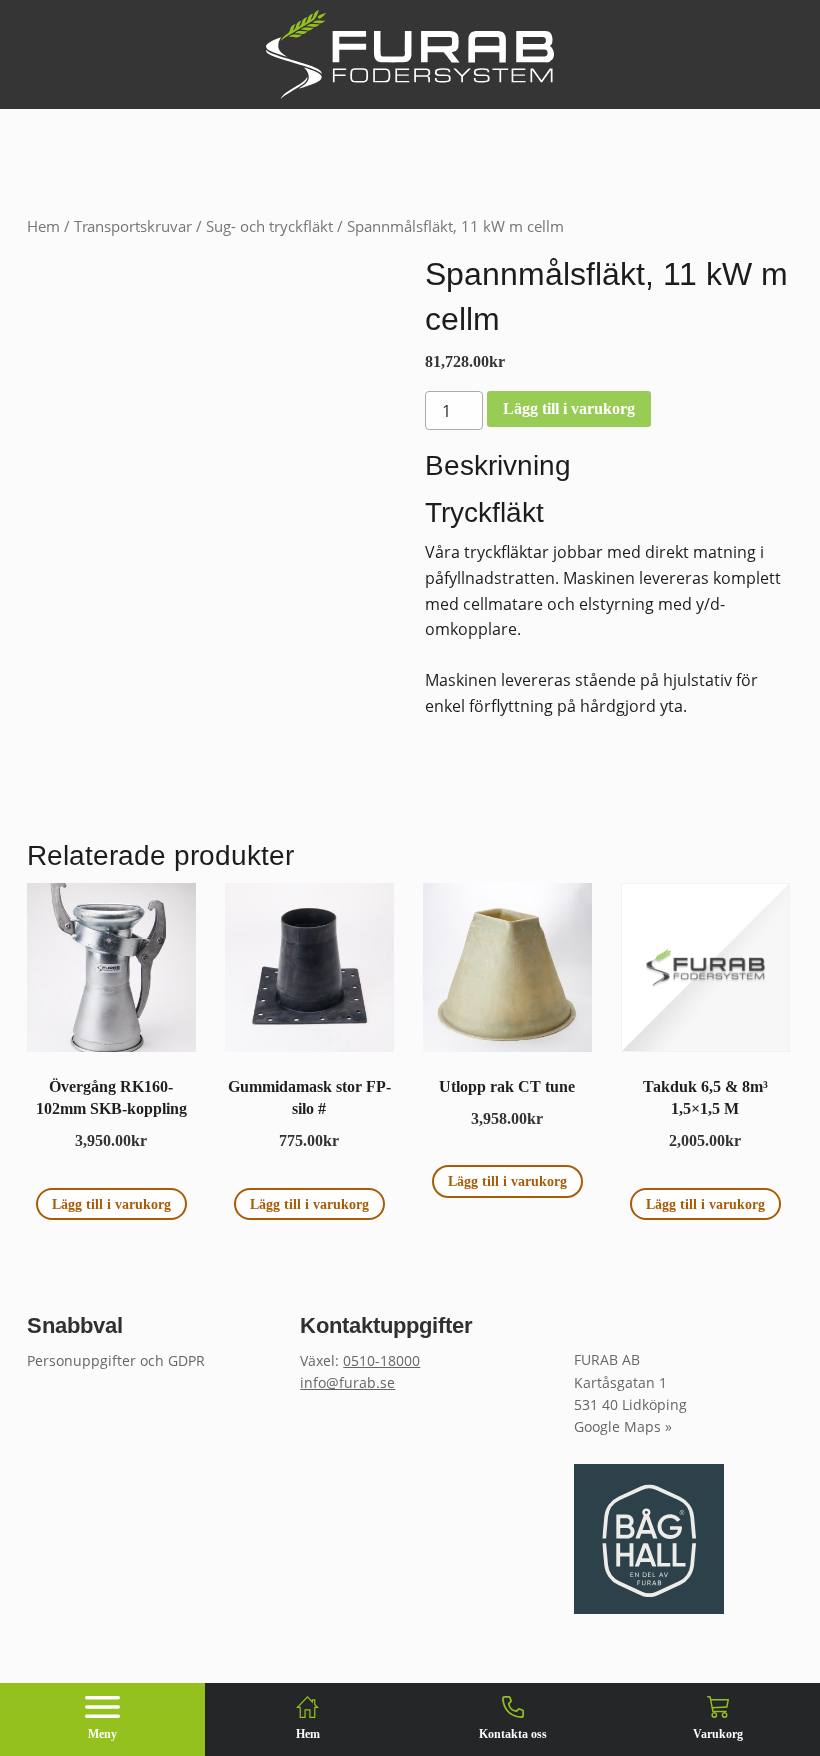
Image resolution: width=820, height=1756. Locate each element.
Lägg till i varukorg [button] (111, 1204)
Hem (43, 226)
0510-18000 (381, 1360)
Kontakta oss (513, 1734)
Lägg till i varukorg (569, 408)
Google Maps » (623, 1426)
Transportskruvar (133, 226)
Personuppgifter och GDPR (116, 1360)
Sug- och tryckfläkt (269, 226)
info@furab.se (347, 1382)
